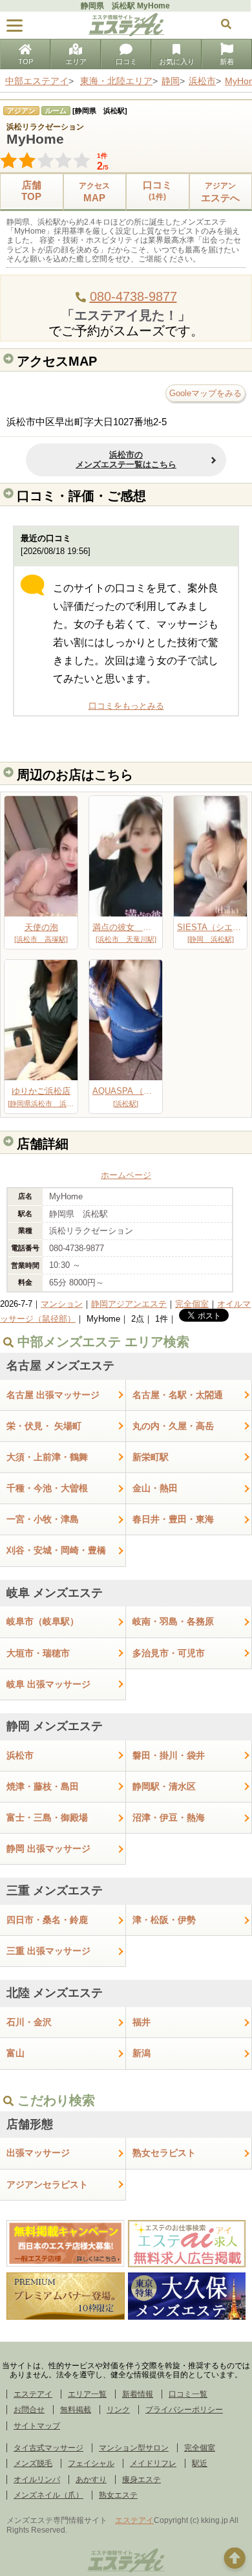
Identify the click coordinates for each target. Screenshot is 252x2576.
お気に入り (177, 61)
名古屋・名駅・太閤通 (178, 1395)
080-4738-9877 (133, 296)
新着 (227, 61)
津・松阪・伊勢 (164, 1920)
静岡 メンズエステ (55, 1726)
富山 (16, 2053)
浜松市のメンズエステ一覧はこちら (126, 460)
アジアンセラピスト (47, 2184)
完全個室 (192, 1304)
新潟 (142, 2053)
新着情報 (138, 2394)
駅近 (200, 2463)
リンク (118, 2410)
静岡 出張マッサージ (48, 1849)
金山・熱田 (155, 1488)
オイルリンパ (37, 2480)
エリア (76, 61)
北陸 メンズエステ (55, 1993)
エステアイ (33, 2394)
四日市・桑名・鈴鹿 (47, 1920)
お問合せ (29, 2410)
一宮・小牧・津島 (43, 1519)
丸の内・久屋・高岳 (173, 1426)
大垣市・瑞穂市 (38, 1653)
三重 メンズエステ (55, 1891)
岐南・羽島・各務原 (173, 1621)
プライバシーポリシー (184, 2410)
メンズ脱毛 (33, 2463)
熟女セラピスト (164, 2153)
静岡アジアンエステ (129, 1304)
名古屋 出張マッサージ (53, 1395)
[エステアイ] (126, 2571)
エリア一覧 (87, 2394)
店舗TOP (31, 191)
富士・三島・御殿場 (47, 1817)
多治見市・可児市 (169, 1653)
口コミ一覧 (188, 2394)
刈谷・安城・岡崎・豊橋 (56, 1550)
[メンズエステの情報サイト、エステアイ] (126, 33)
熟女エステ (118, 2495)
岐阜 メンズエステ (55, 1593)
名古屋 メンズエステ (60, 1366)
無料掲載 (76, 2410)
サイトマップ (37, 2426)
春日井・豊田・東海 (173, 1519)
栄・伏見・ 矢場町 (44, 1426)
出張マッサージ (38, 2153)
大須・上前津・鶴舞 (47, 1457)
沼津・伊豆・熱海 (169, 1817)
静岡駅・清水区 (164, 1786)
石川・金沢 (29, 2022)
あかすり (91, 2480)
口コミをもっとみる (126, 706)
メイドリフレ (153, 2463)
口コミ (126, 61)
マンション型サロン (134, 2448)
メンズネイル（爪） (48, 2495)
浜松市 (20, 1755)
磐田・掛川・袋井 (169, 1755)
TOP (26, 61)
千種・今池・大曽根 (47, 1488)
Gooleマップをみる (205, 393)
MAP (94, 192)
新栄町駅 (151, 1457)
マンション (62, 1304)
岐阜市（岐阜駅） (43, 1621)
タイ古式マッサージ (48, 2448)
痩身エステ (142, 2480)
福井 (142, 2022)
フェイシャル (91, 2463)
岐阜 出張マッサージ (48, 1684)
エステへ (220, 192)
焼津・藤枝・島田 (43, 1786)
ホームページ (126, 1175)
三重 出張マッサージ (48, 1951)
